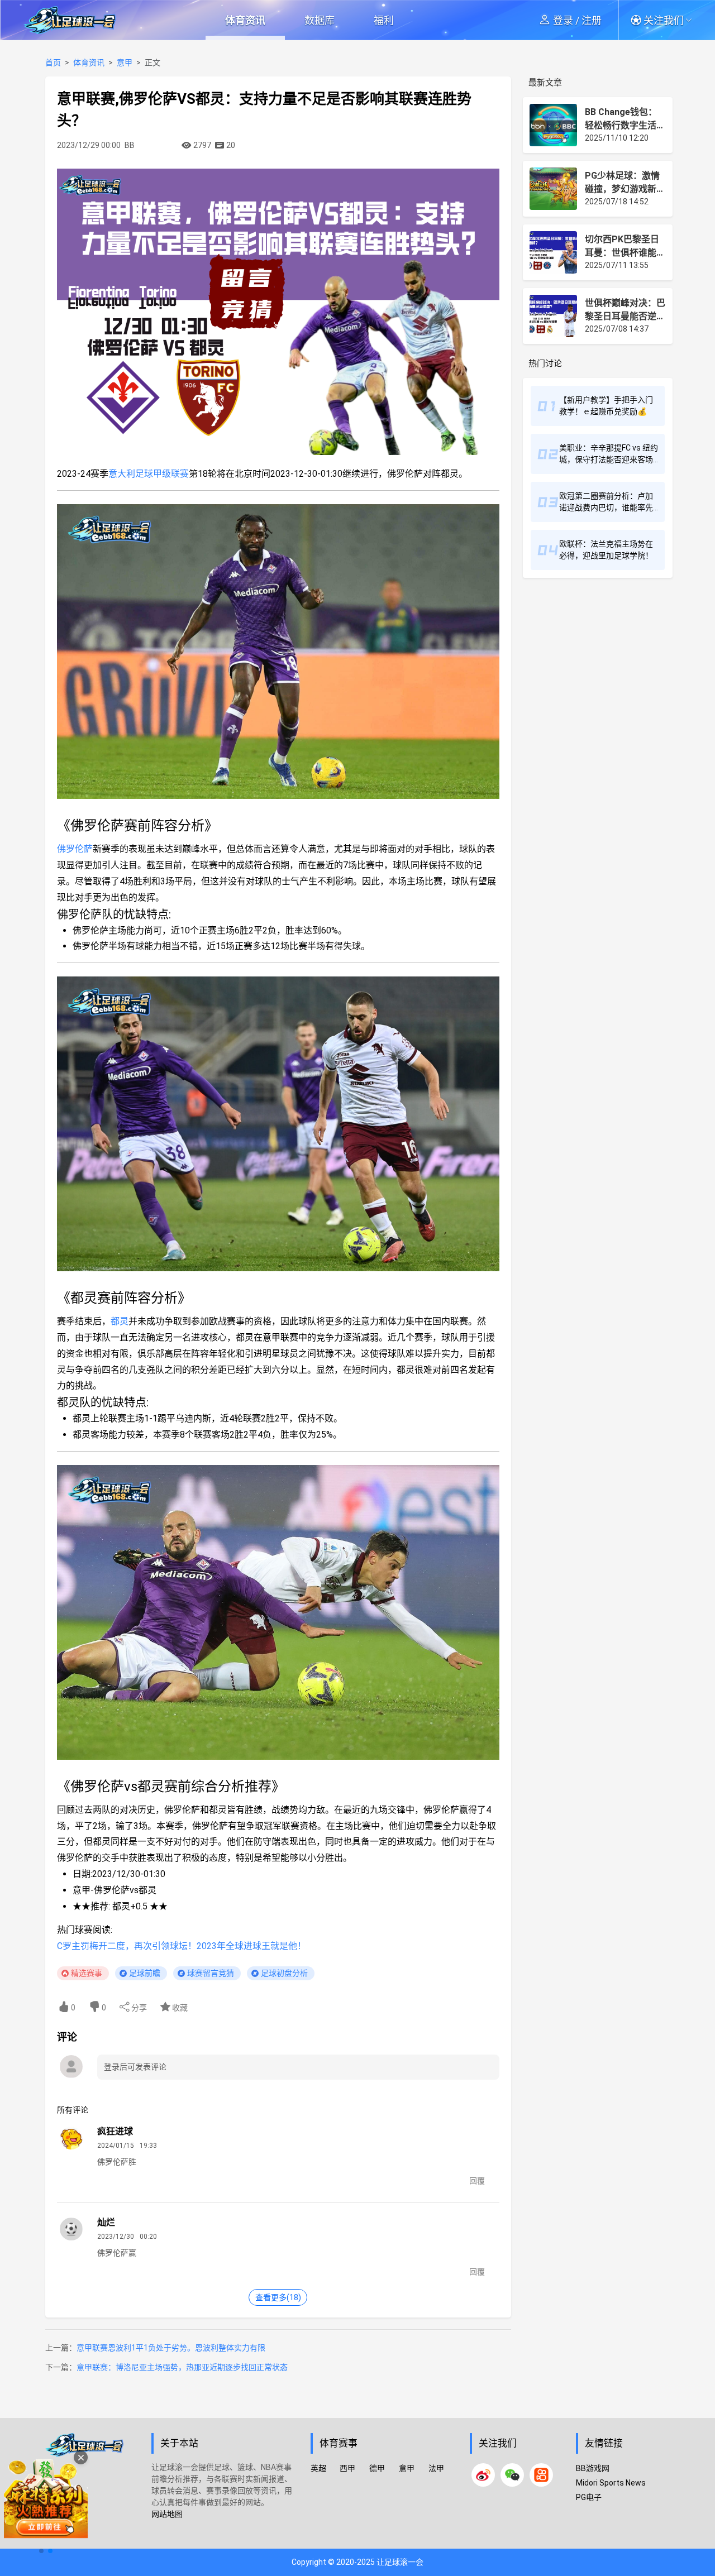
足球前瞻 (145, 1973)
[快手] (541, 2475)
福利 (384, 20)
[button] (665, 20)
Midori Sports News (611, 2483)
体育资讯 (245, 20)
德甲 (377, 2468)
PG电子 (589, 2497)
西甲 (347, 2468)
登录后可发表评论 (135, 2067)
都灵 (120, 1321)
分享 (138, 2008)
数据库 (320, 20)
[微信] (512, 2475)
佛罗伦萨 (75, 849)
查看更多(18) (278, 2297)
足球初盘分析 (284, 1973)
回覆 (477, 2181)
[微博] (483, 2475)
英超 (318, 2468)
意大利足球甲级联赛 (149, 474)
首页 (53, 63)
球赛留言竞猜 (211, 1973)
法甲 (436, 2468)
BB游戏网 (593, 2468)
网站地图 (167, 2514)
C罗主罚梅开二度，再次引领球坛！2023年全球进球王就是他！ (182, 1946)
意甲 (125, 63)
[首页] (92, 2489)
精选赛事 (87, 1973)
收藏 (179, 2008)
